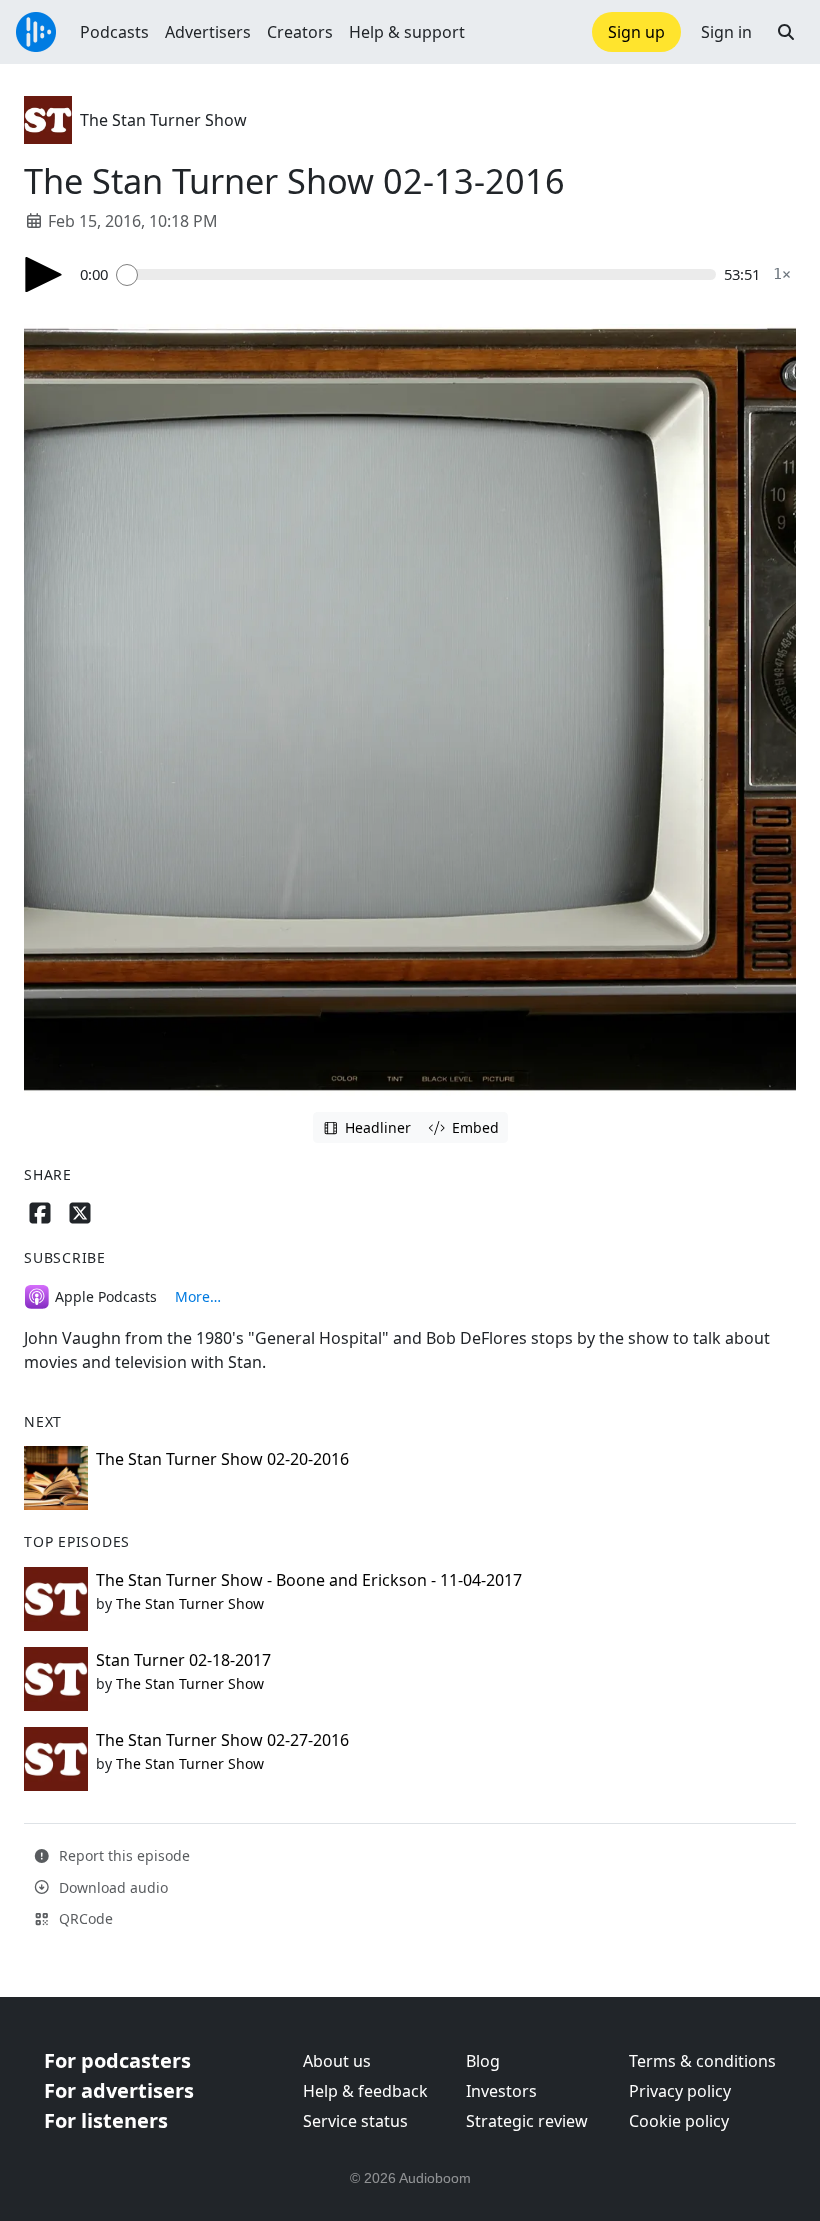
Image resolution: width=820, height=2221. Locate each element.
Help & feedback (365, 2091)
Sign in (726, 32)
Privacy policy (680, 2091)
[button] (786, 32)
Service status (355, 2121)
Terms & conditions (702, 2061)
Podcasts (114, 32)
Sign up (636, 32)
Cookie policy (679, 2121)
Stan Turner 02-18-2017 (183, 1660)
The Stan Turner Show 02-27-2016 (222, 1740)
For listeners (106, 2120)
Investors (501, 2091)
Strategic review (527, 2121)
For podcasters (117, 2060)
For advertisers (119, 2090)
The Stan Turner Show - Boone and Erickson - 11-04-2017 (309, 1580)
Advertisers (208, 32)
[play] (44, 274)
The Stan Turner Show (163, 120)
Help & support (407, 32)
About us (337, 2061)
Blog (483, 2061)
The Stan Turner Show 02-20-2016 (222, 1459)
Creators (300, 32)
